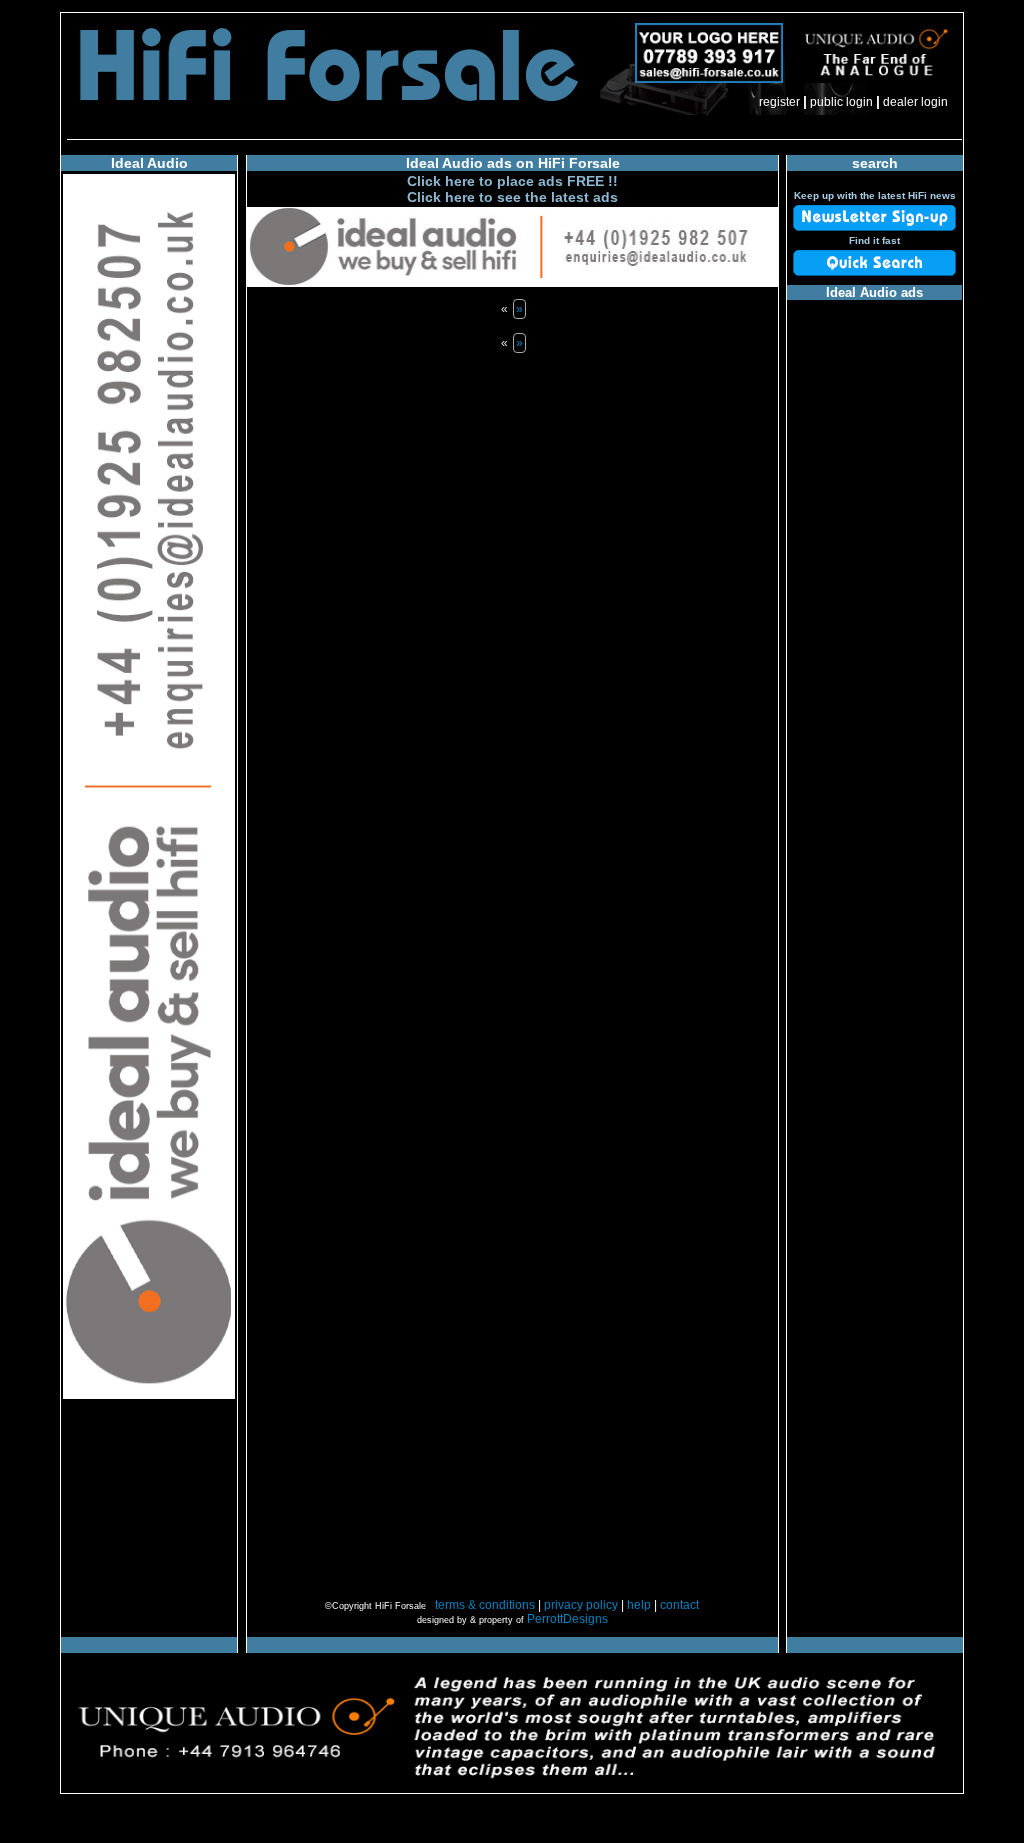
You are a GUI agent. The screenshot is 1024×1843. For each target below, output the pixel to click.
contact (679, 1605)
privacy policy (581, 1605)
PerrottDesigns (567, 1619)
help (639, 1605)
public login (841, 102)
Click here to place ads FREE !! (512, 181)
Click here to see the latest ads (512, 197)
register (779, 102)
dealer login (915, 102)
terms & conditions (485, 1605)
